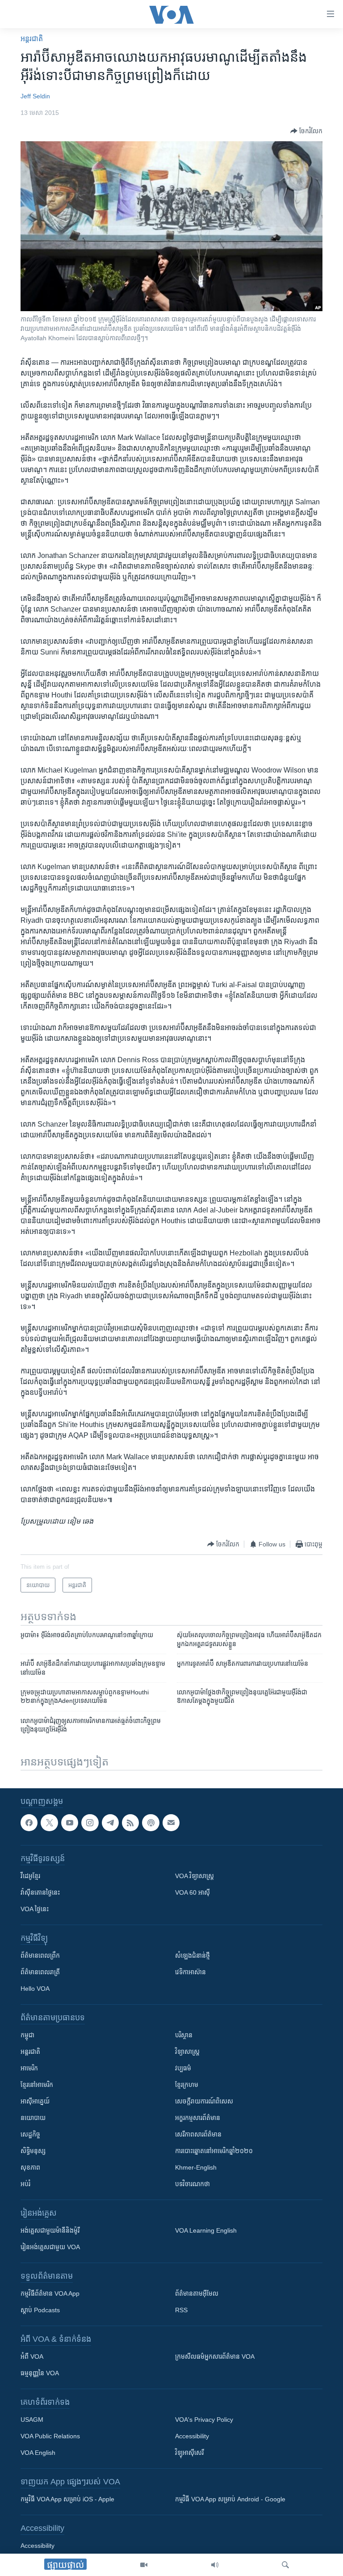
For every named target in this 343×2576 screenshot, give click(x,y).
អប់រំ (25, 2184)
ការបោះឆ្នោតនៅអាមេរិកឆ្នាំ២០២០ (214, 2151)
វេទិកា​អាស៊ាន (190, 1972)
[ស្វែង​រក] (285, 2565)
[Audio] (215, 2565)
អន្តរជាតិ (32, 39)
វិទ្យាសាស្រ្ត (187, 2052)
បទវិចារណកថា (192, 2184)
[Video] (144, 2565)
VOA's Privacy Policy (204, 2420)
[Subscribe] (171, 1823)
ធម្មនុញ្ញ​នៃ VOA (40, 2373)
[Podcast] (151, 1823)
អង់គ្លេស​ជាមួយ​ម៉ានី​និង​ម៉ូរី (50, 2231)
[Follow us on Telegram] (110, 1823)
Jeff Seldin (35, 96)
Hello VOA (35, 1989)
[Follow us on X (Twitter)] (49, 1823)
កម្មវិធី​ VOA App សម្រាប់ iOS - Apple (67, 2500)
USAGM (32, 2420)
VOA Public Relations (50, 2437)
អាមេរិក (29, 2069)
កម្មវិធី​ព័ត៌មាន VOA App (50, 2294)
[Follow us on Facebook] (29, 1823)
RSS (181, 2310)
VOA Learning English (206, 2231)
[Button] (306, 131)
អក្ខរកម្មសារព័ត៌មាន (198, 2118)
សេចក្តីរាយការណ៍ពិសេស (204, 2102)
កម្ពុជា (27, 2035)
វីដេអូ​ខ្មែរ (30, 1876)
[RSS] (130, 1823)
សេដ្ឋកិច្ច (30, 2135)
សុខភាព (30, 2168)
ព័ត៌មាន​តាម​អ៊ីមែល (197, 2294)
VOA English (38, 2453)
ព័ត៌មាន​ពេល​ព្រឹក (40, 1956)
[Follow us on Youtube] (70, 1823)
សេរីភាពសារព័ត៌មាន (198, 2135)
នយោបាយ (33, 2118)
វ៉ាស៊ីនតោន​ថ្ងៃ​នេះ (40, 1893)
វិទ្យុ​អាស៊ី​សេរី (189, 2453)
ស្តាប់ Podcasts (40, 2310)
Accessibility (192, 2437)
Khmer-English (196, 2168)
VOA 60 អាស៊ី (192, 1893)
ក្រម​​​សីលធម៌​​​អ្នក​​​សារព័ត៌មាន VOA (215, 2357)
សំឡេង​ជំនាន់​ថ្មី (192, 1956)
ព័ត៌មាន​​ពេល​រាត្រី (40, 1972)
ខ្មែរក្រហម (187, 2085)
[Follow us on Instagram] (90, 1823)
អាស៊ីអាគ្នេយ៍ (35, 2102)
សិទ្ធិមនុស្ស (33, 2151)
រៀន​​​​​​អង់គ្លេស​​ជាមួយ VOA (50, 2247)
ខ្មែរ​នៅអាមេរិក (37, 2085)
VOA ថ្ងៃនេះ (35, 1909)
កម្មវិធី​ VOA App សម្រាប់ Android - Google (230, 2500)
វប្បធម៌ (183, 2069)
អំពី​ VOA (32, 2357)
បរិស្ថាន (184, 2035)
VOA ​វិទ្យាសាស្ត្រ (195, 1876)
